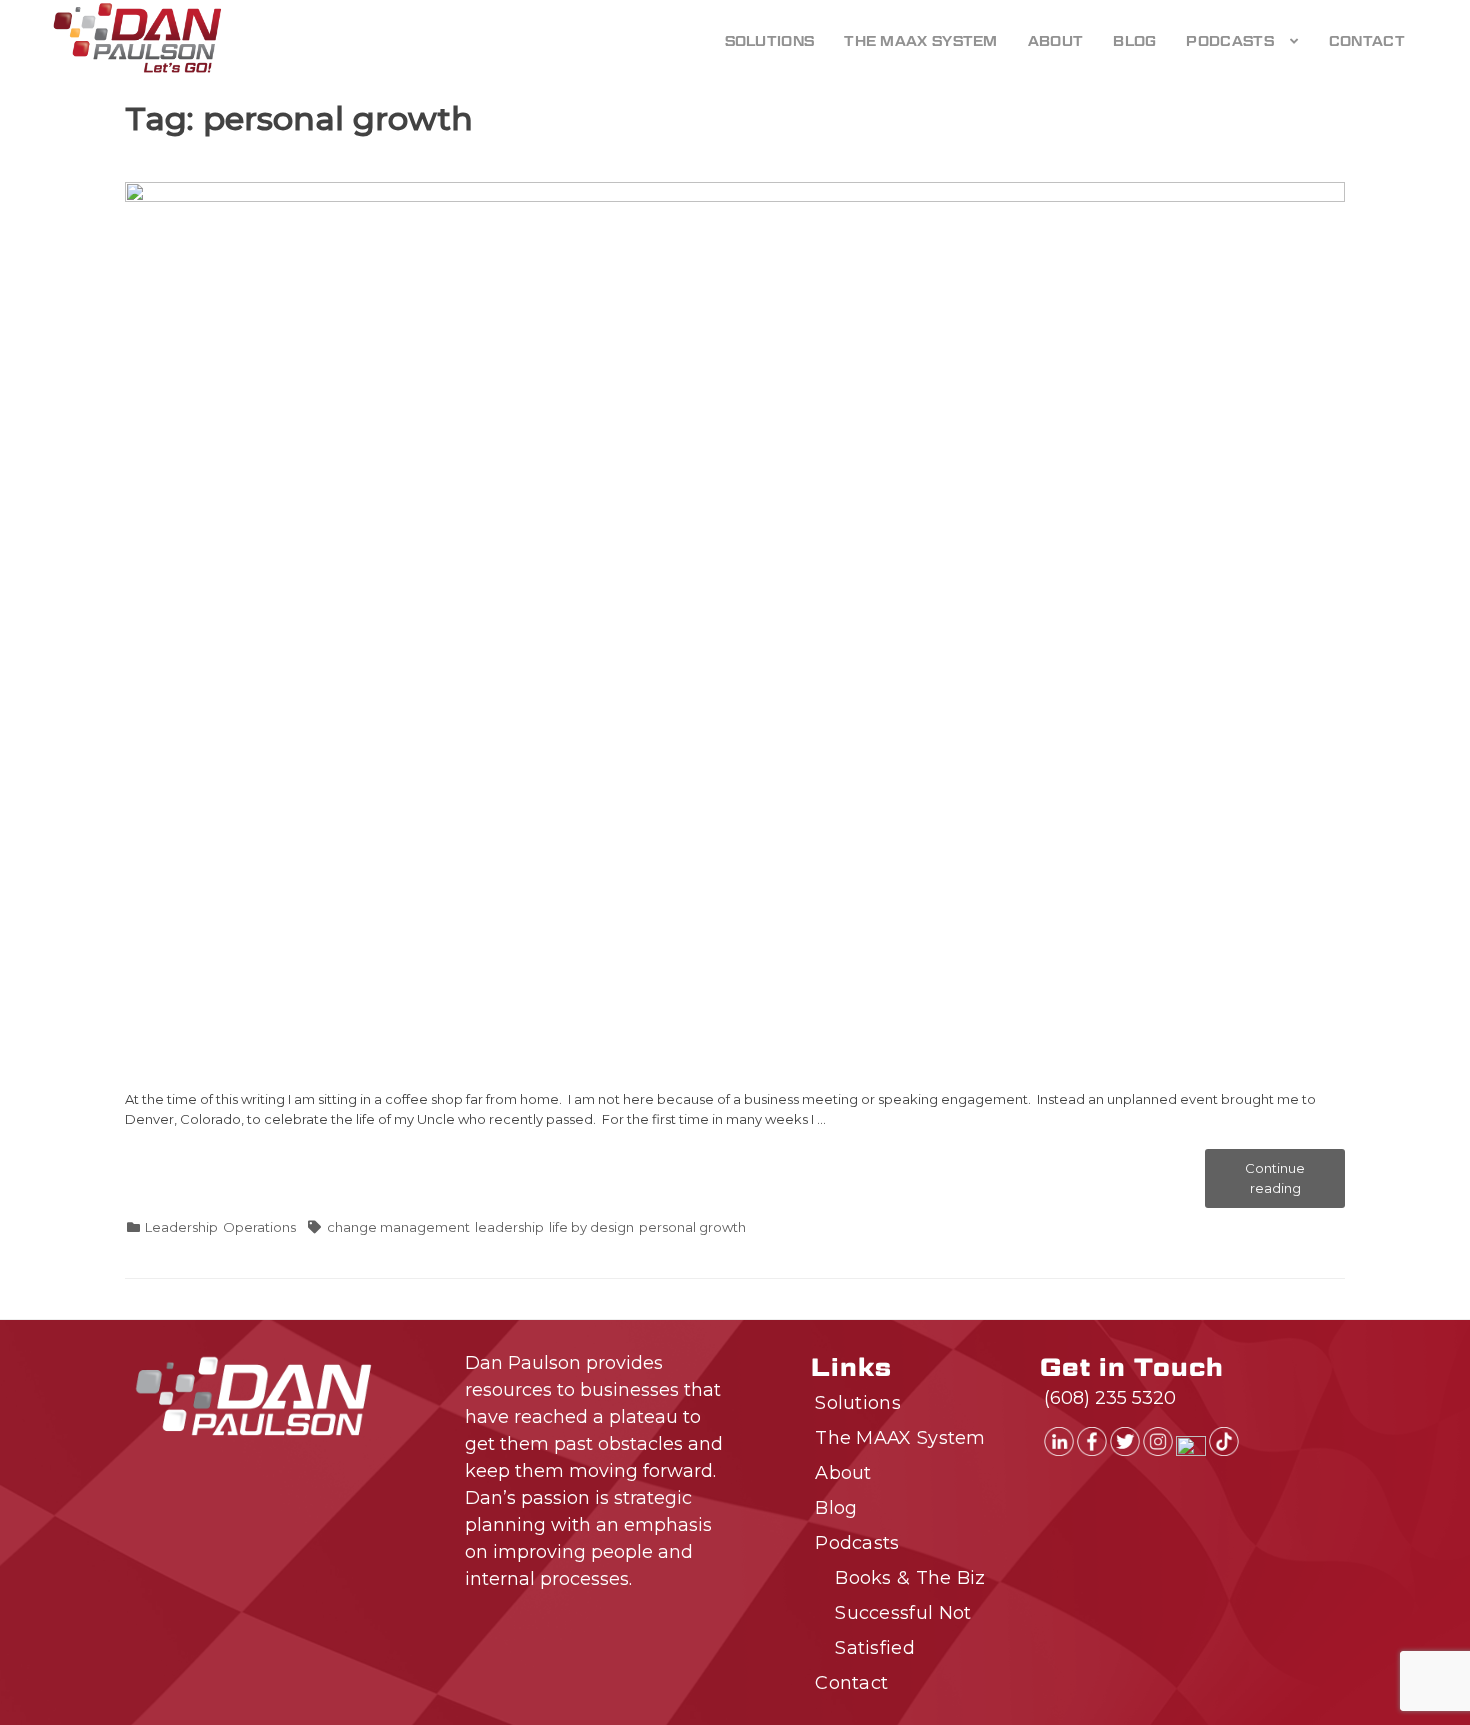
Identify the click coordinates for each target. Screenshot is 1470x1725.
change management (398, 1227)
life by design (591, 1227)
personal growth (692, 1227)
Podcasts (1229, 41)
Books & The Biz (910, 1578)
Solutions (770, 41)
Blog (1134, 41)
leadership (509, 1227)
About (1056, 41)
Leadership (181, 1227)
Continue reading (1295, 1184)
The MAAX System (921, 41)
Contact (1367, 41)
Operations (259, 1227)
